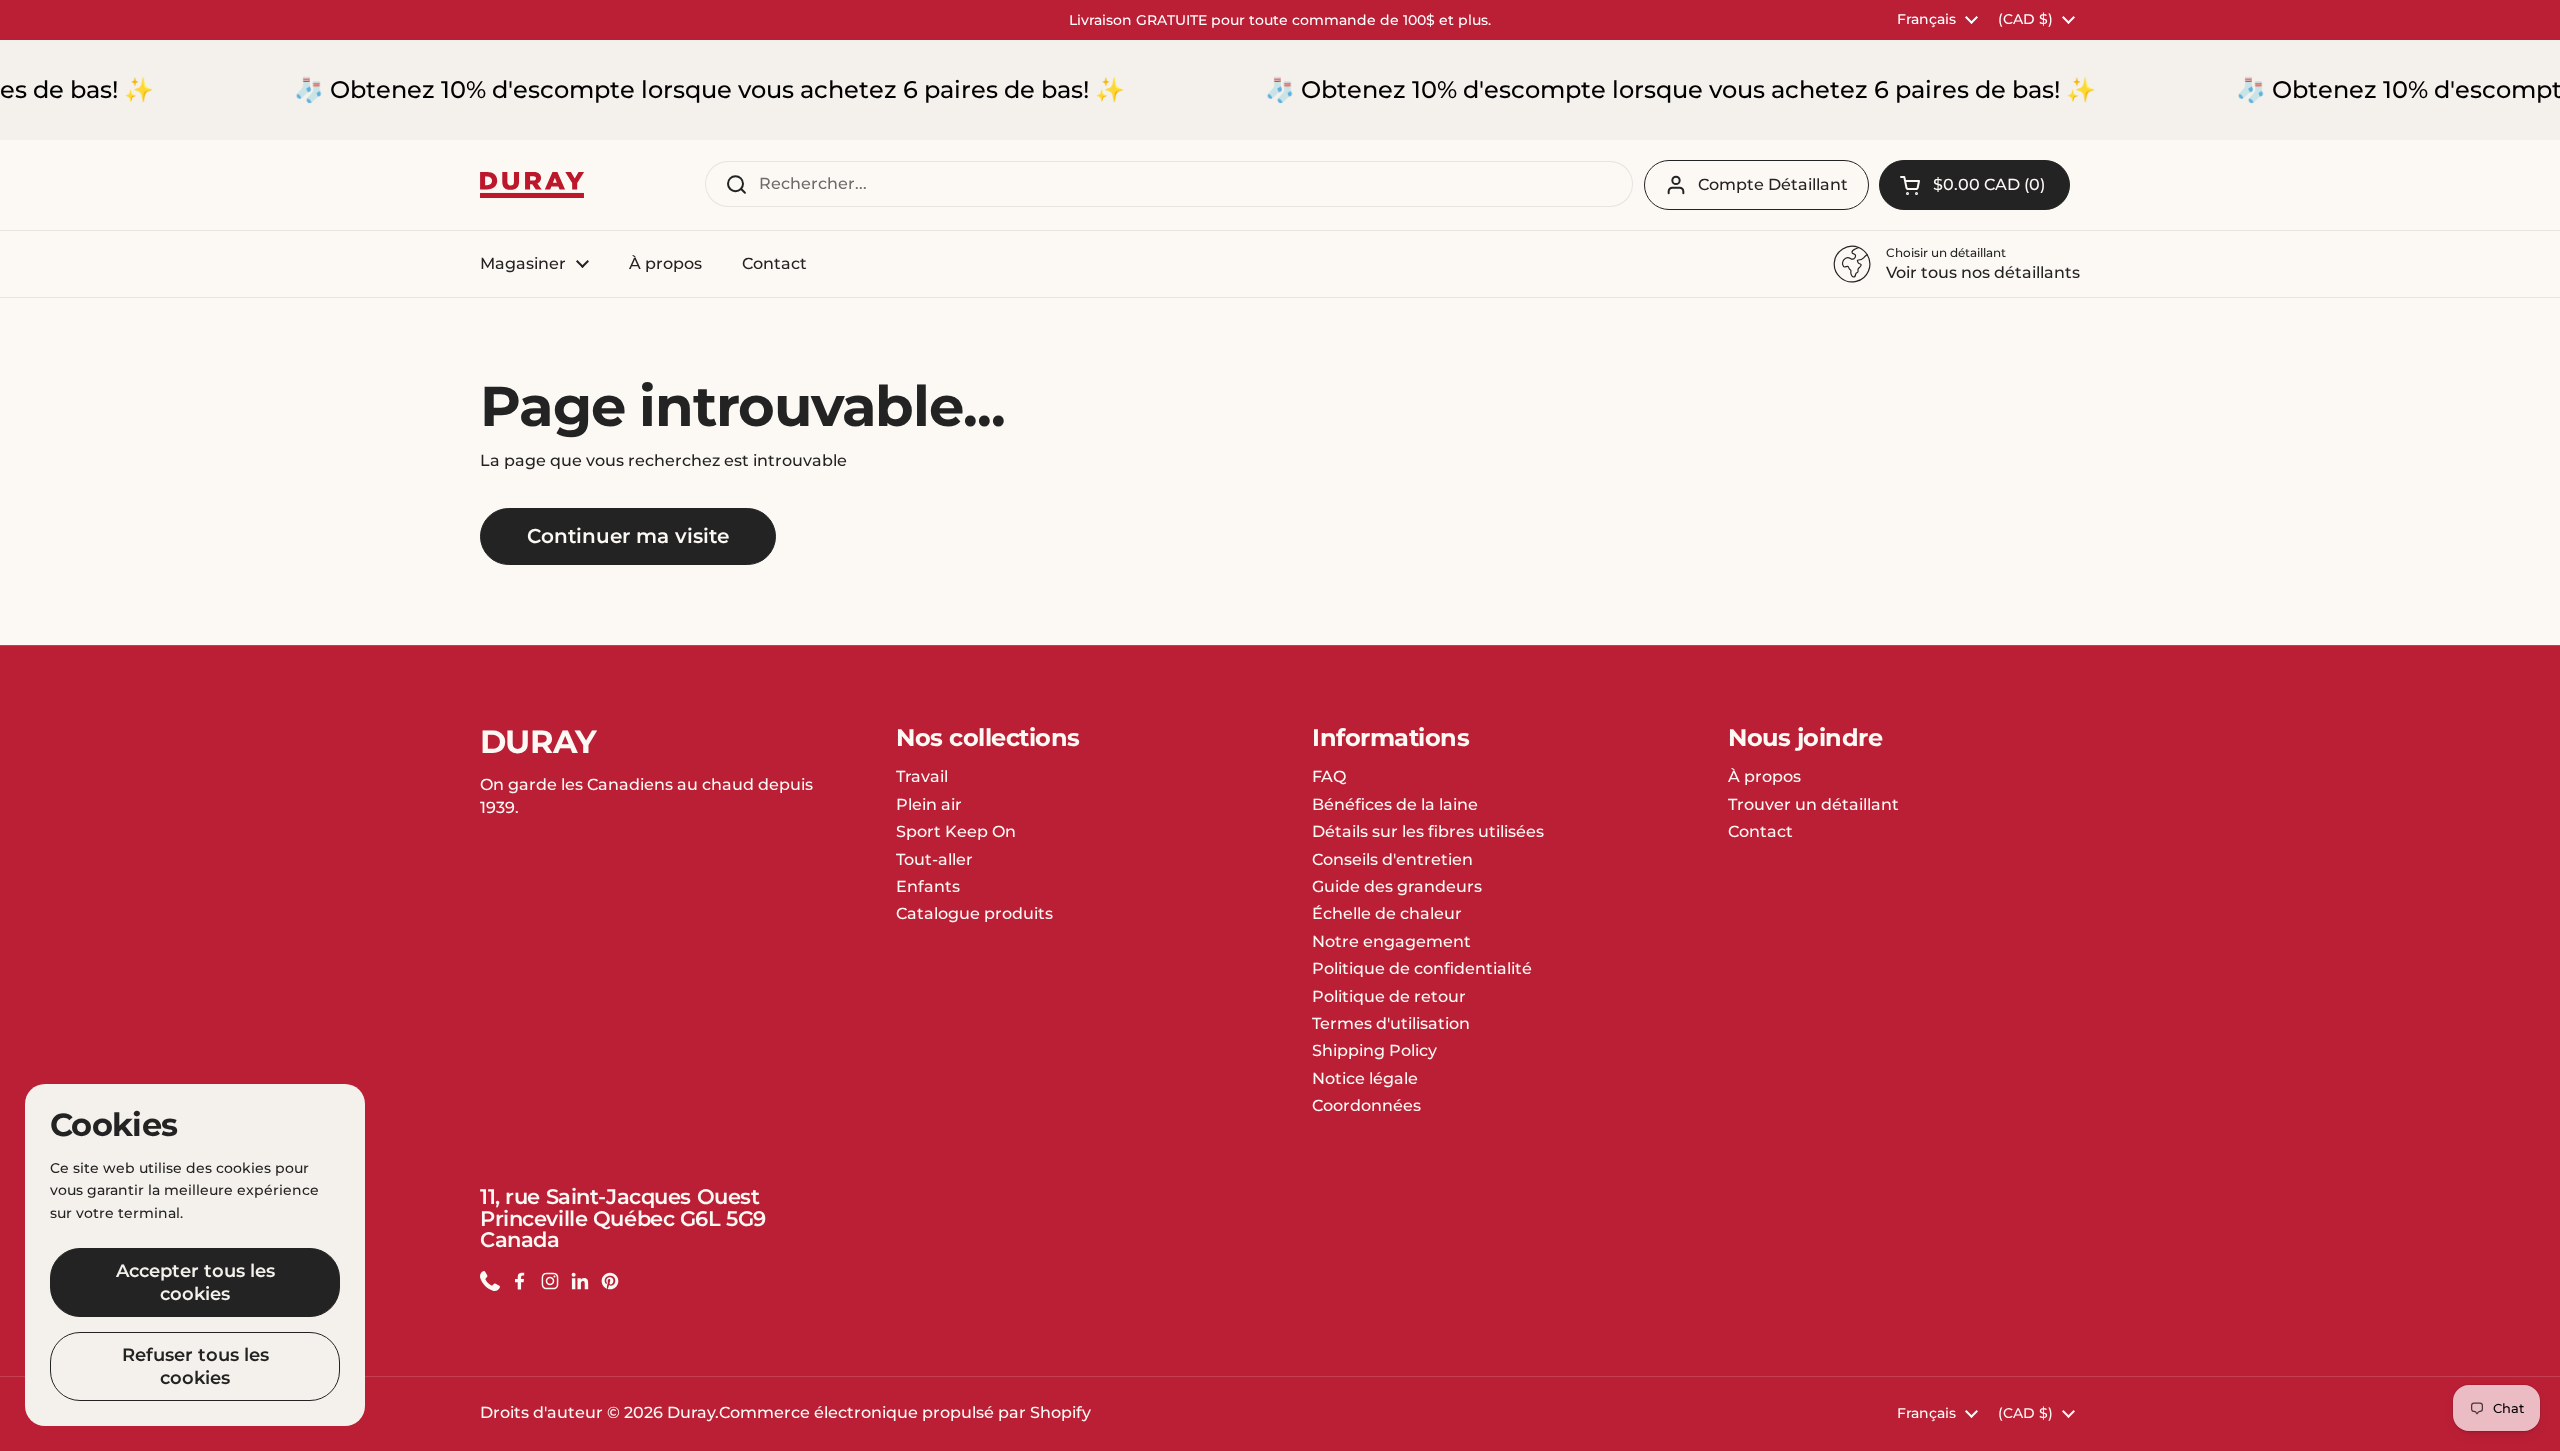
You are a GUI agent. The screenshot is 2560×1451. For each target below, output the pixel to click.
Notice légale (1365, 1078)
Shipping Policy (1374, 1050)
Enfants (928, 886)
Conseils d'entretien (1392, 859)
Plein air (929, 804)
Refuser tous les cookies (195, 1366)
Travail (922, 776)
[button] (1974, 185)
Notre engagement (1391, 941)
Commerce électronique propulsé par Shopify (905, 1412)
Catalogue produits (974, 913)
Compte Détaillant (1773, 184)
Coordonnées (1366, 1105)
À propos (1764, 776)
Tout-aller (934, 859)
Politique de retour (1389, 996)
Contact (1760, 831)
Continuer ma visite (628, 536)
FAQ (1329, 776)
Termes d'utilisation (1391, 1023)
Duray (691, 1412)
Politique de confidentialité (1422, 968)
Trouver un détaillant (1813, 804)
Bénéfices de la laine (1395, 804)
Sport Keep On (956, 831)
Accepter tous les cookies (195, 1282)
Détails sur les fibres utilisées (1428, 831)
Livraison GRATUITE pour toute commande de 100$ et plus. (1280, 20)
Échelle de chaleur (1387, 913)
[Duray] (532, 185)
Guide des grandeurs (1397, 886)
